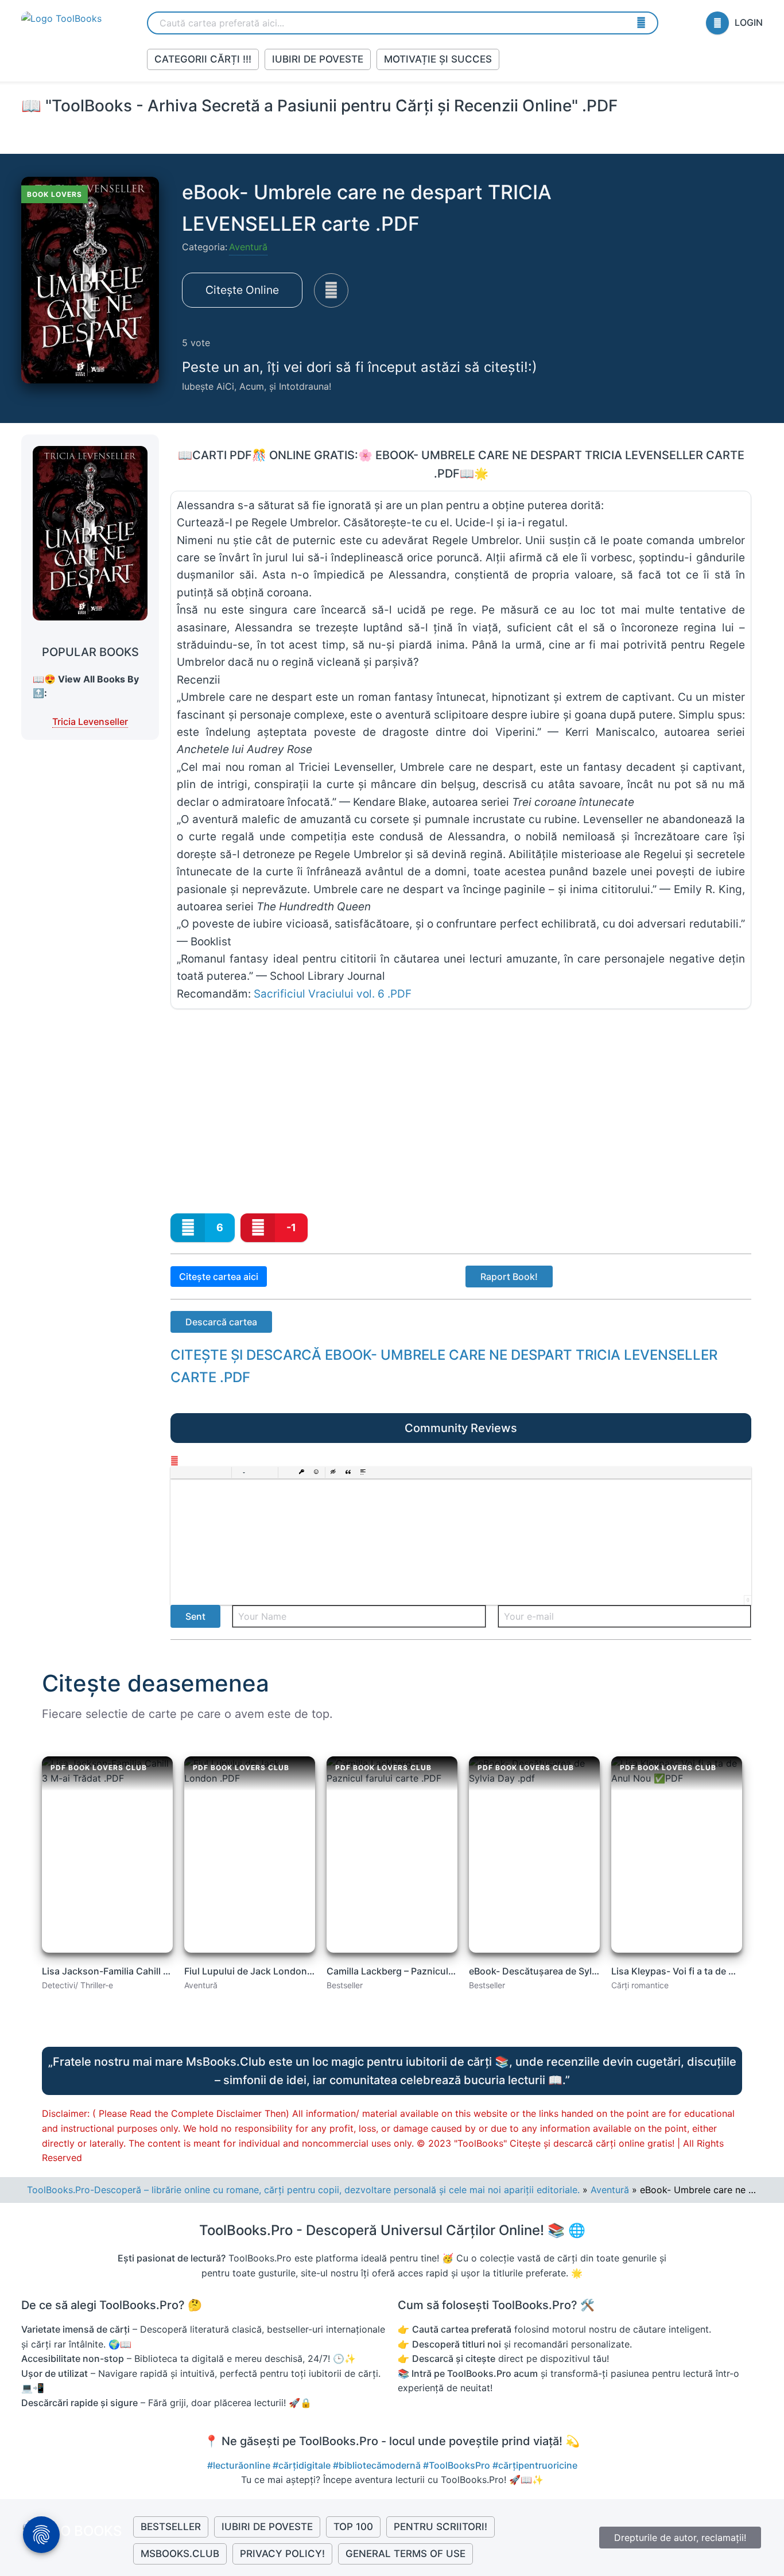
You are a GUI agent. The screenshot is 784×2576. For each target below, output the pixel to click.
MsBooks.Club (180, 2554)
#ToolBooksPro (458, 2465)
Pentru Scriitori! (440, 2527)
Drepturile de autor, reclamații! (680, 2538)
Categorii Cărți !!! (203, 59)
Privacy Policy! (282, 2554)
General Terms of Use (405, 2554)
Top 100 (353, 2527)
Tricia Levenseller (90, 721)
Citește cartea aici (219, 1277)
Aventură (248, 247)
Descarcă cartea (221, 1322)
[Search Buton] (641, 22)
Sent (195, 1616)
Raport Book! (509, 1277)
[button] (179, 1473)
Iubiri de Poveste (318, 59)
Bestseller (171, 2527)
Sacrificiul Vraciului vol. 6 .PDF (333, 994)
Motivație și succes (438, 59)
